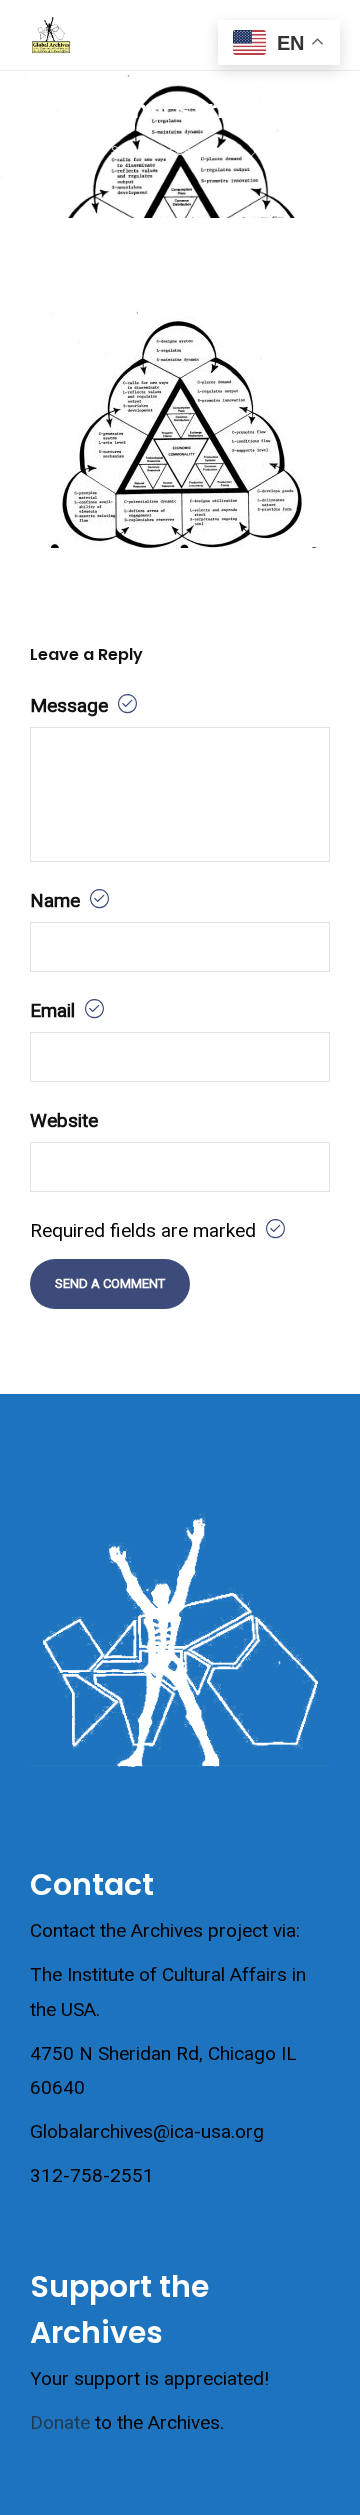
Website (64, 1120)
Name (57, 900)
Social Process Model (174, 150)
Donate (60, 2422)
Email (55, 1010)
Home (59, 150)
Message (71, 705)
